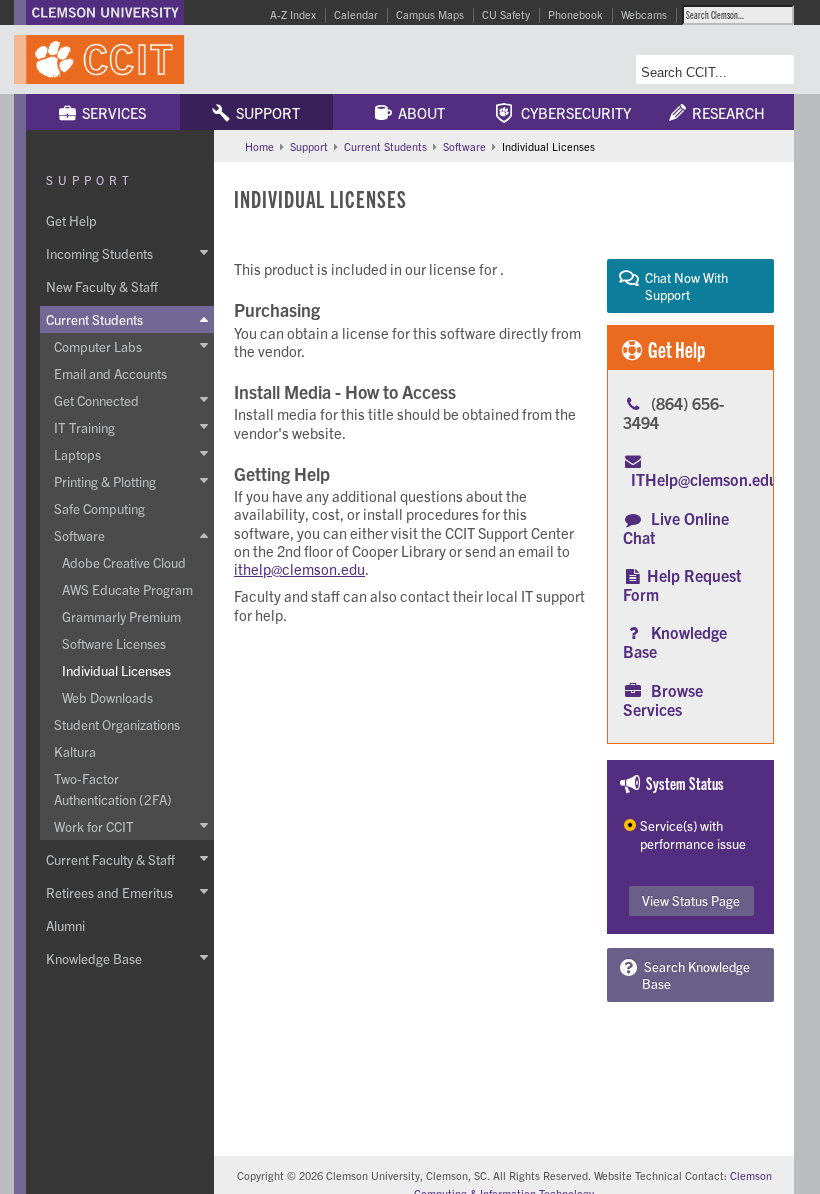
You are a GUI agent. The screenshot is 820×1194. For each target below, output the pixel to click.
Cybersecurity (571, 112)
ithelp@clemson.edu (299, 568)
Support (265, 112)
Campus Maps (430, 14)
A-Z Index (293, 14)
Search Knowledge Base (694, 975)
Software (464, 146)
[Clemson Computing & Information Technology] (179, 59)
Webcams (644, 14)
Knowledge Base (675, 641)
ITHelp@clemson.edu (704, 479)
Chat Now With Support (683, 286)
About (418, 112)
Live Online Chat (676, 527)
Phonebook (575, 14)
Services (111, 112)
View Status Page (691, 900)
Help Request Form (682, 584)
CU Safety (506, 14)
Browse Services (663, 699)
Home (259, 146)
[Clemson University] (105, 12)
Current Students (385, 146)
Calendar (356, 14)
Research (725, 112)
